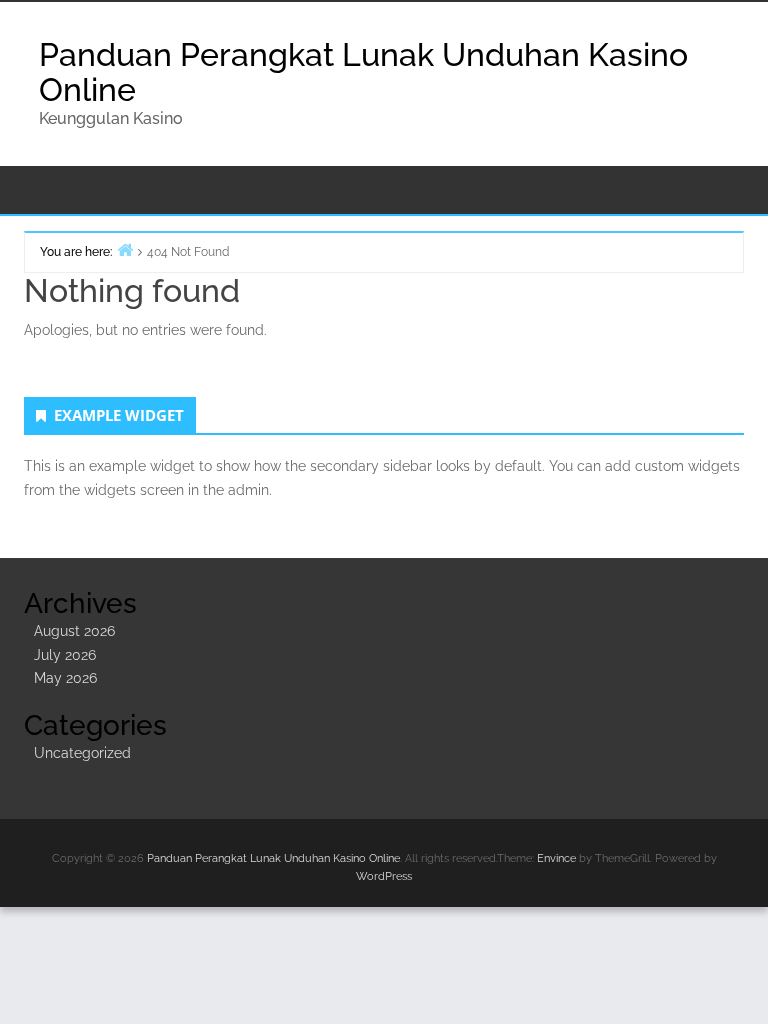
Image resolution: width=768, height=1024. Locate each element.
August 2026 (74, 631)
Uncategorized (82, 753)
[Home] (125, 249)
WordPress (384, 876)
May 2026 (65, 678)
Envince (556, 858)
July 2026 (65, 655)
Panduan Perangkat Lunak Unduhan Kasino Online (363, 72)
